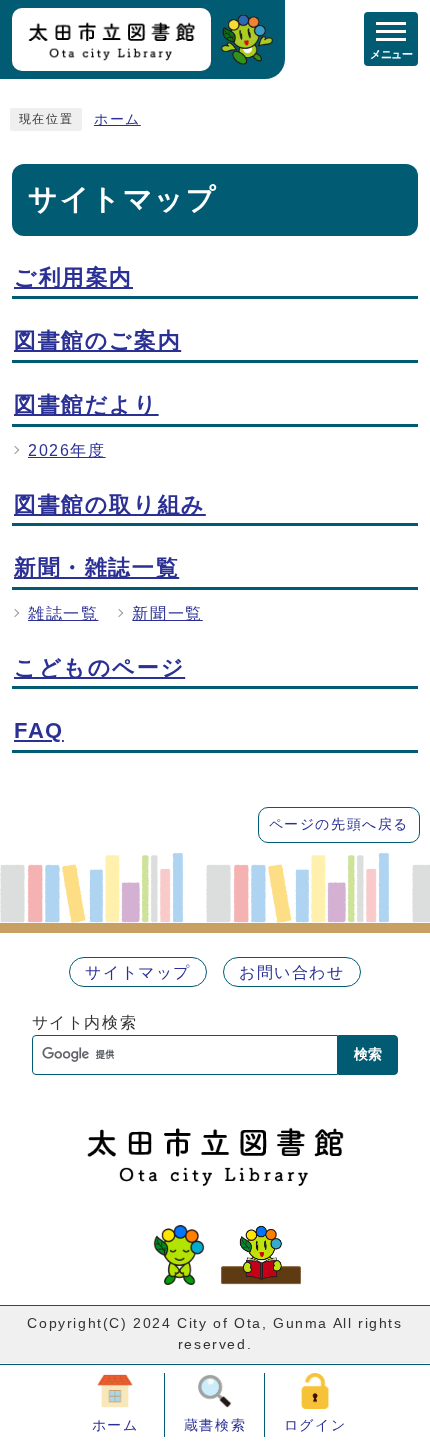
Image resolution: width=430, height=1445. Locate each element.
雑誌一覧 (63, 613)
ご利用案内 (73, 277)
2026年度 (67, 450)
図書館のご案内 (97, 340)
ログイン (315, 1425)
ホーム (117, 119)
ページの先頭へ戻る (339, 824)
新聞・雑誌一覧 (96, 567)
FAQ (39, 730)
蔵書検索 (215, 1425)
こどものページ (99, 667)
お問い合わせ (292, 972)
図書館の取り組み (110, 504)
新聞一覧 (167, 613)
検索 (368, 1054)
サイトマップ (138, 972)
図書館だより (86, 404)
